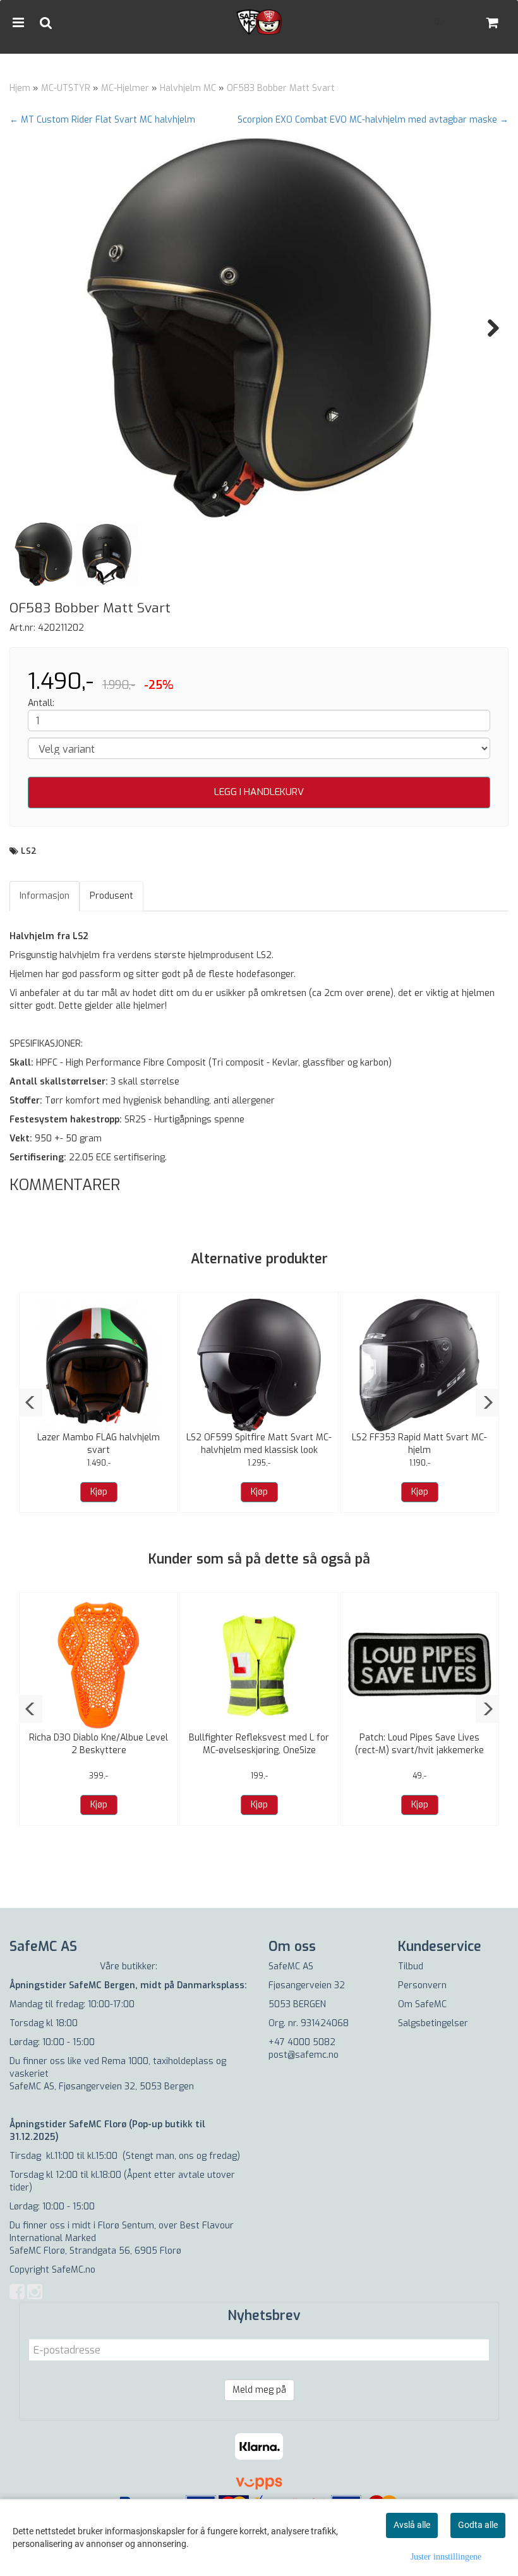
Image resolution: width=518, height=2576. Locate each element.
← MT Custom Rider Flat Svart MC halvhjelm (102, 120)
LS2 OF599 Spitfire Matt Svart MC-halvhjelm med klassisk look (259, 1444)
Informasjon (45, 896)
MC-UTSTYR (66, 88)
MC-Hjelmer (125, 88)
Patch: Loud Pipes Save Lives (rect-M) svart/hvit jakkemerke (419, 1744)
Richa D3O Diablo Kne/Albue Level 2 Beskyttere (99, 1744)
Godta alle (478, 2525)
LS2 (29, 851)
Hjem (20, 88)
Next (487, 328)
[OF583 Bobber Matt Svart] (259, 328)
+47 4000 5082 (302, 2042)
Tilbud (411, 1966)
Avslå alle (412, 2525)
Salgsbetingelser (433, 2023)
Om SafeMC (422, 2004)
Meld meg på (259, 2390)
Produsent (111, 896)
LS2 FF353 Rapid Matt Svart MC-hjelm (419, 1444)
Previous (31, 328)
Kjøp (99, 1492)
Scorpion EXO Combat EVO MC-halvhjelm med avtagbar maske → (373, 120)
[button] (31, 1402)
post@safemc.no (304, 2055)
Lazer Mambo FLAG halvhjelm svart (99, 1444)
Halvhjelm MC (188, 88)
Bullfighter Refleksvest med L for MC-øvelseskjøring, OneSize (259, 1744)
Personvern (422, 1985)
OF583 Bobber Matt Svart (281, 88)
